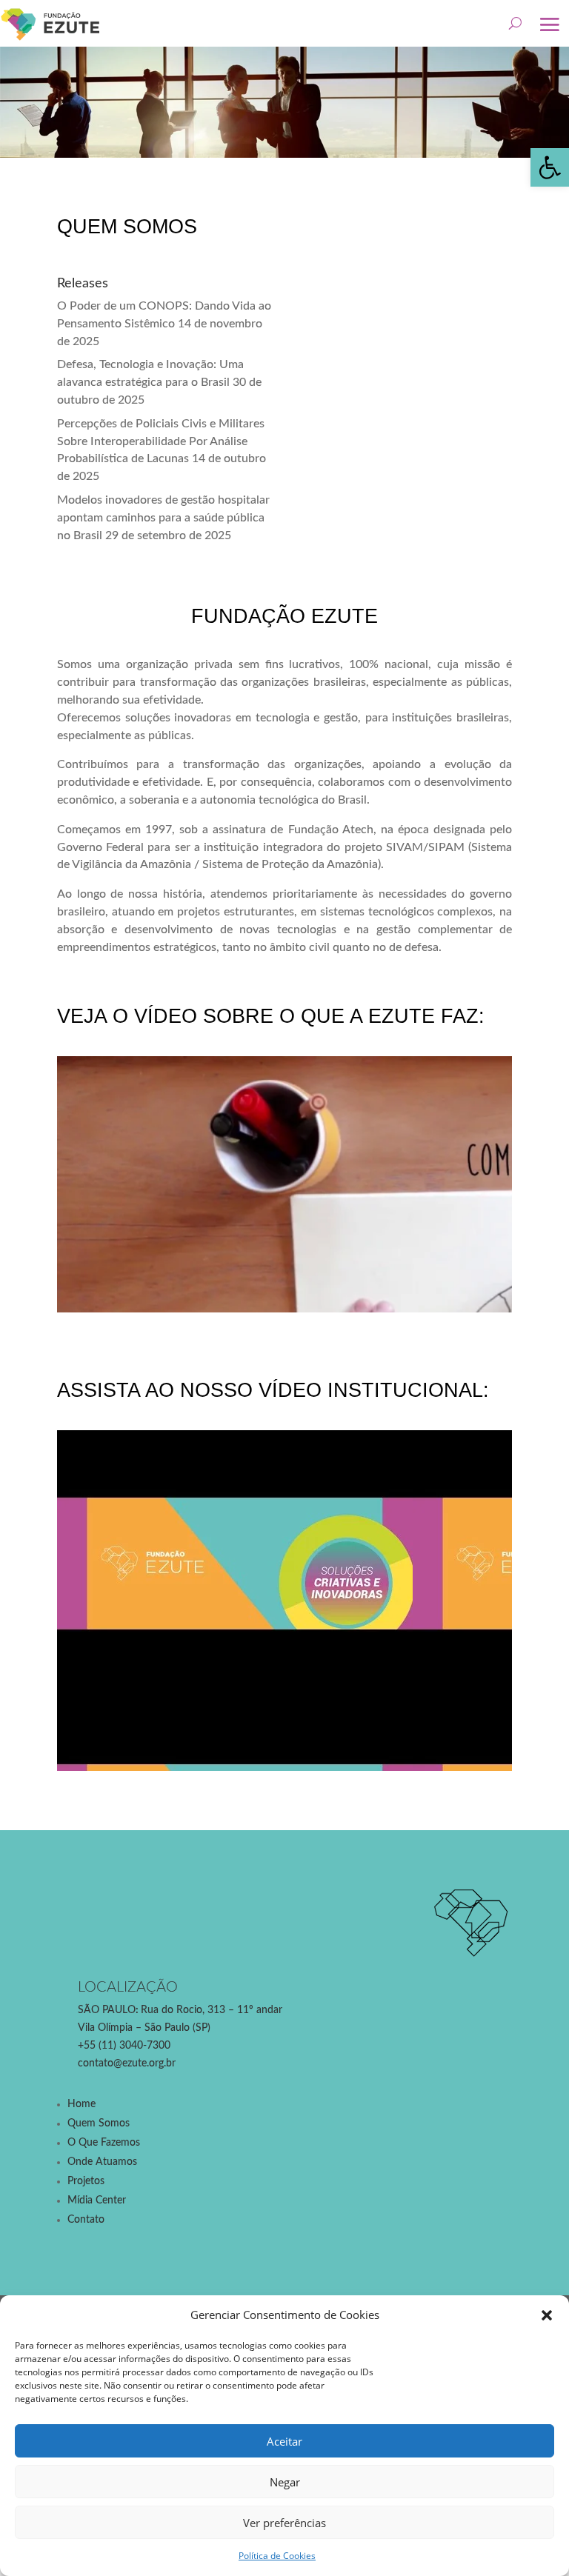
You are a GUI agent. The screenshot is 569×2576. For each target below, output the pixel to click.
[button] (547, 2315)
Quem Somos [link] (99, 2123)
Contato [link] (86, 2220)
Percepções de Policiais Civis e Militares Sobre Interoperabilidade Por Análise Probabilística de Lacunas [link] (161, 441)
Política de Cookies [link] (277, 2556)
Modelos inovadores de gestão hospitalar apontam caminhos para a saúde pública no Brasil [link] (163, 518)
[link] (550, 167)
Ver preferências (284, 2523)
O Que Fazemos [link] (104, 2143)
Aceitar (284, 2441)
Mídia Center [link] (97, 2200)
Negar (285, 2482)
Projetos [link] (86, 2181)
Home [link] (81, 2104)
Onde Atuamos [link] (102, 2162)
